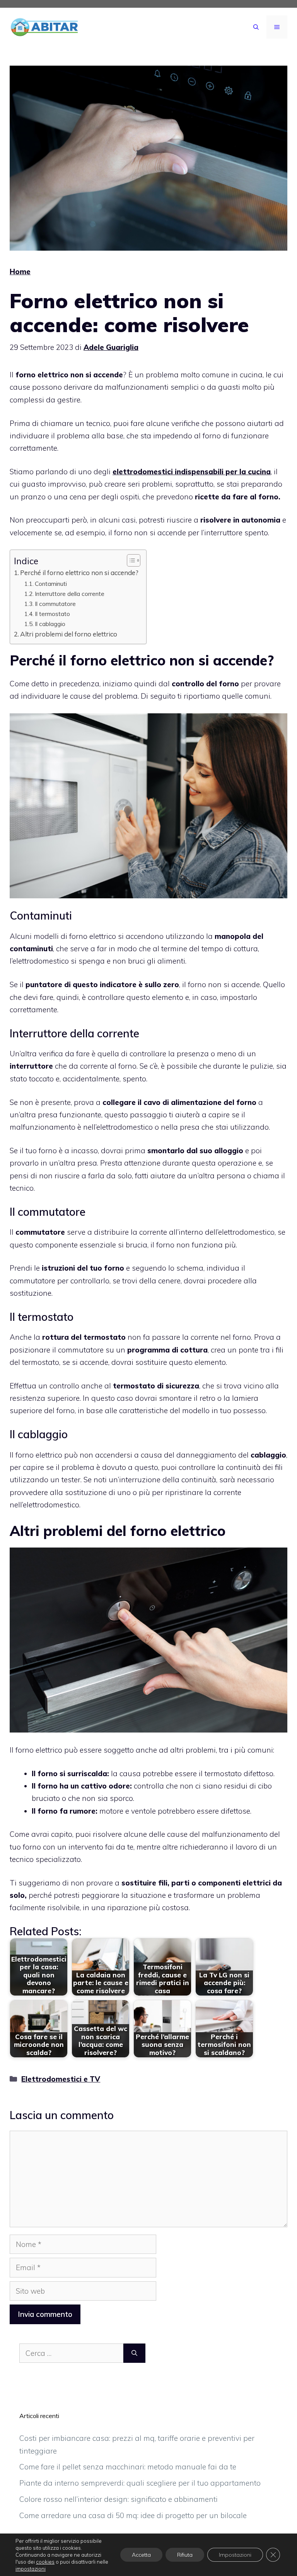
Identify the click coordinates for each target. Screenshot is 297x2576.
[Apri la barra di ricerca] (256, 27)
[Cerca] (134, 2353)
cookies (45, 2562)
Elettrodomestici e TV (61, 2079)
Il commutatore (55, 604)
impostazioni (31, 2569)
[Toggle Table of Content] (130, 560)
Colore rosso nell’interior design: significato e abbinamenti (119, 2499)
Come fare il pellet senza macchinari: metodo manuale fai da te (128, 2467)
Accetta (141, 2555)
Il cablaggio (50, 624)
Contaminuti (51, 584)
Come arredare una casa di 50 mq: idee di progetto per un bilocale (133, 2515)
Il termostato (52, 614)
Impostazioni (235, 2555)
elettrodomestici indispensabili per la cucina (192, 472)
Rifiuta (185, 2555)
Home (20, 272)
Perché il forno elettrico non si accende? (79, 573)
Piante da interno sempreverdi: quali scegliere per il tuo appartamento (140, 2483)
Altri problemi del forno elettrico (69, 634)
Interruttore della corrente (70, 594)
